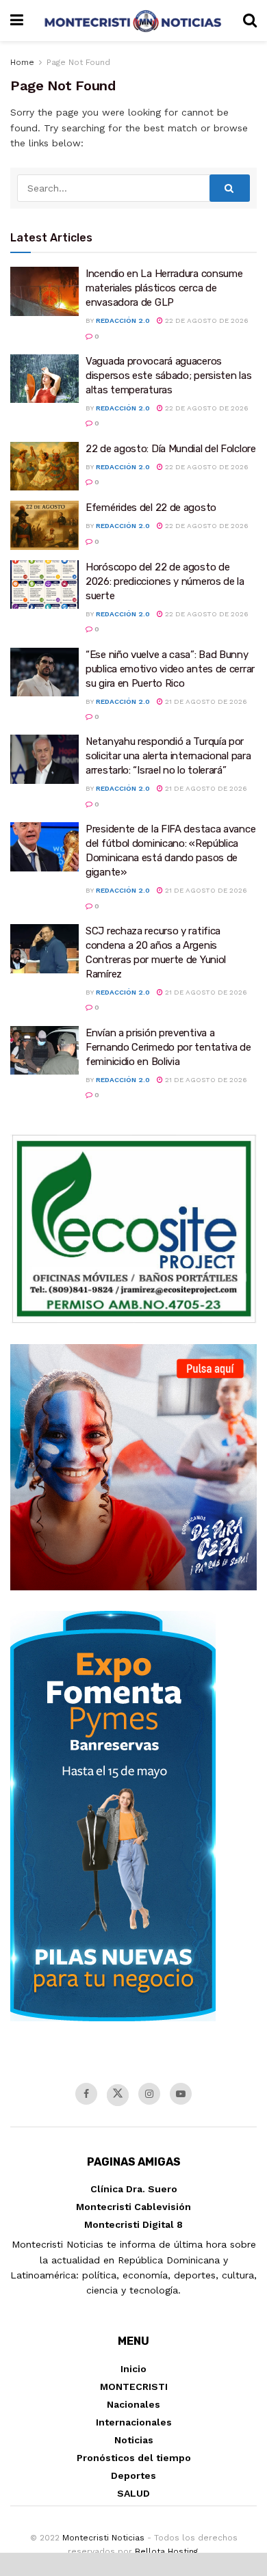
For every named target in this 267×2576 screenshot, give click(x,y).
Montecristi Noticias (103, 2538)
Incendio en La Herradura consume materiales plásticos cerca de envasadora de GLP (164, 288)
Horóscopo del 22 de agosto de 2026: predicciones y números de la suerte (165, 581)
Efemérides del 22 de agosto (151, 508)
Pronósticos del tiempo (134, 2458)
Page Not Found (78, 62)
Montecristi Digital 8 (133, 2224)
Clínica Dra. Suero (134, 2189)
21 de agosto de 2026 (205, 701)
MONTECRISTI (134, 2387)
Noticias (134, 2440)
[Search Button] (230, 188)
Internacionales (134, 2422)
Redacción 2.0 (123, 320)
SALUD (133, 2493)
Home (22, 62)
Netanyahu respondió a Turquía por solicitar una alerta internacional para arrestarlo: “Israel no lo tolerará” (168, 756)
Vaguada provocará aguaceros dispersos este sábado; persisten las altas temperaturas (168, 376)
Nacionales (133, 2404)
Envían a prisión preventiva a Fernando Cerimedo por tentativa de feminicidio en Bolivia (168, 1047)
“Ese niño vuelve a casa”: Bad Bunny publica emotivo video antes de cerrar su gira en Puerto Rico (170, 669)
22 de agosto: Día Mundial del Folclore (171, 449)
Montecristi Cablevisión (133, 2207)
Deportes (133, 2475)
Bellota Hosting (166, 2551)
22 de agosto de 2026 (206, 320)
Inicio (133, 2369)
